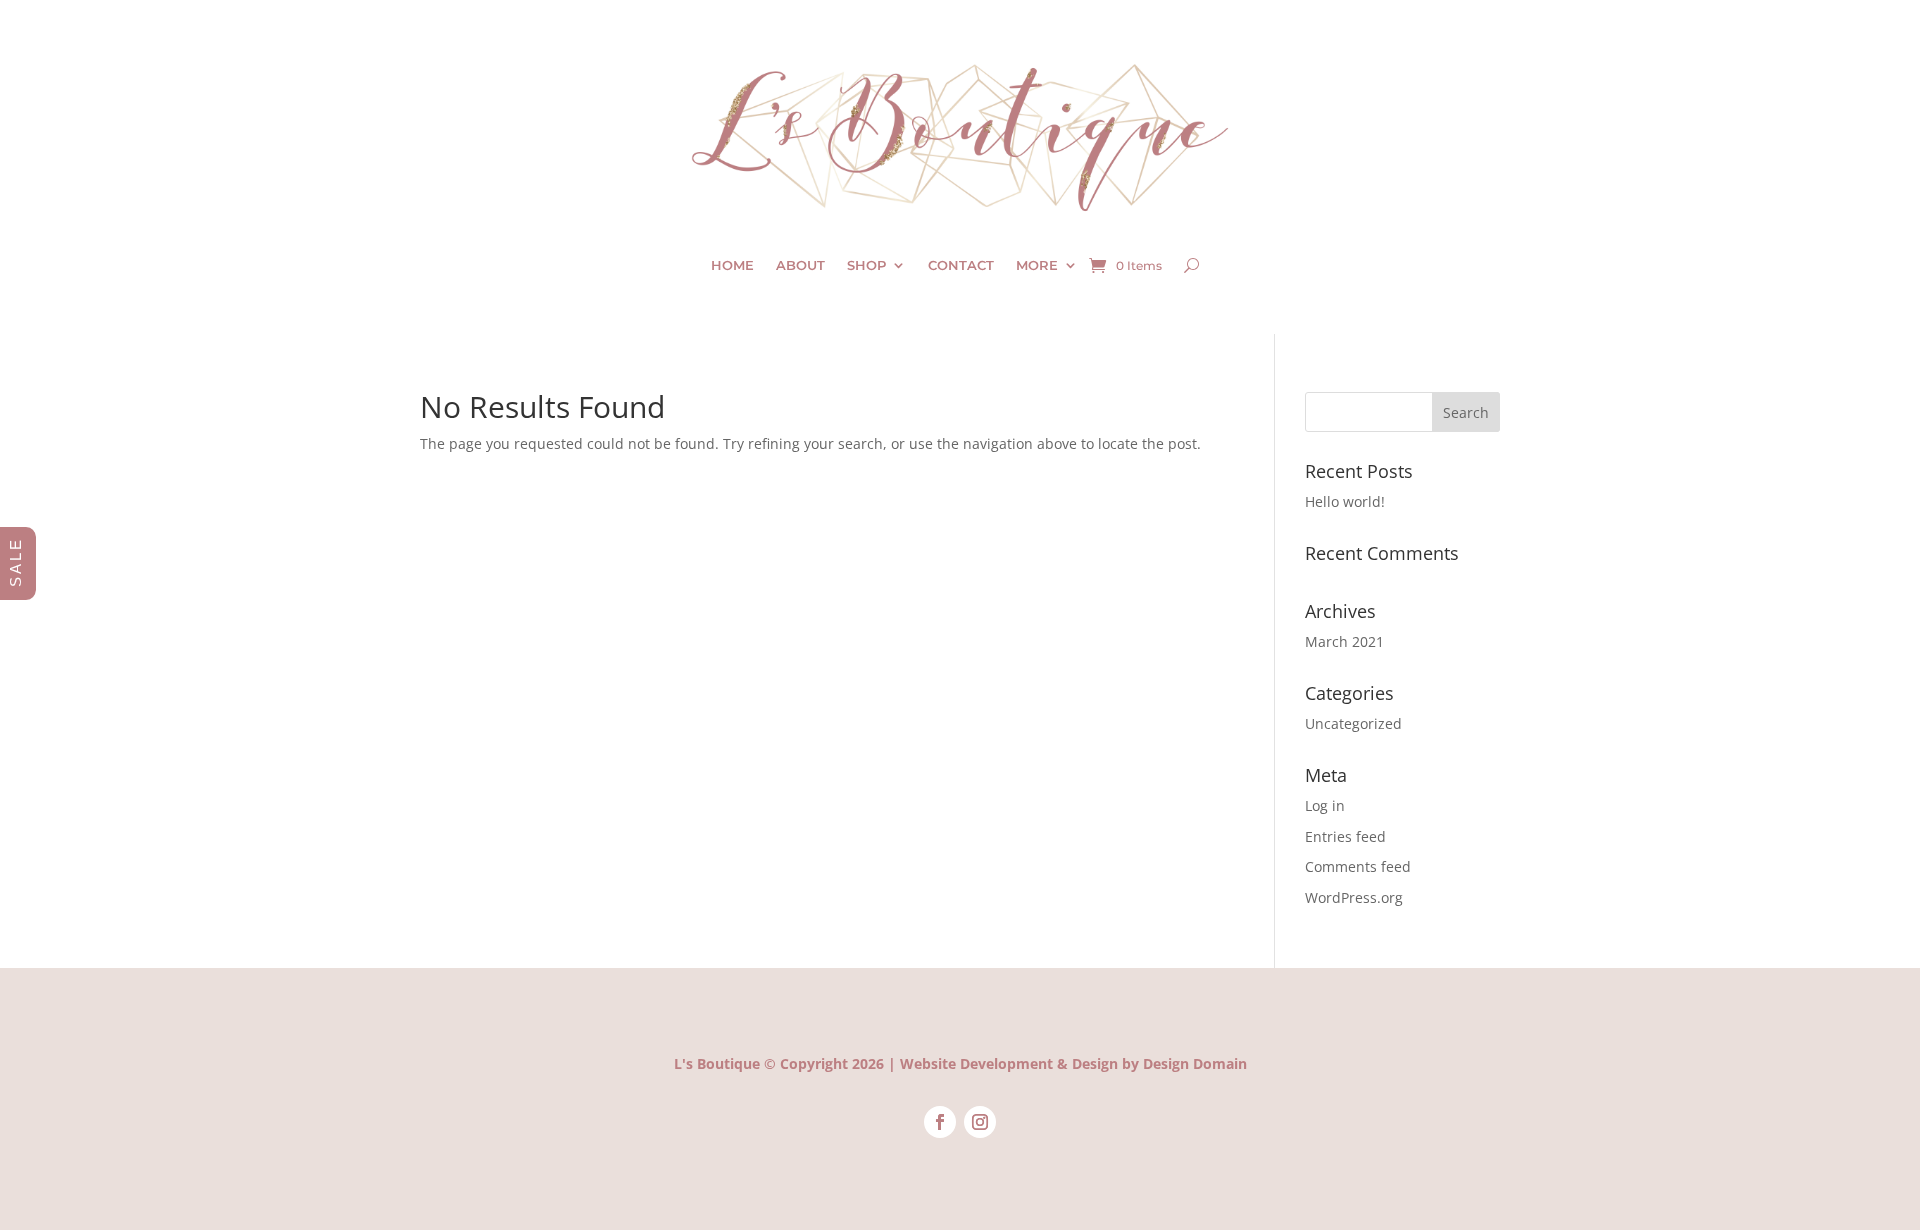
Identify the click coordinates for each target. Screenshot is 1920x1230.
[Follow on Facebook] (940, 1122)
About (800, 265)
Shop (866, 265)
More (1037, 265)
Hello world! (1345, 501)
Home (732, 265)
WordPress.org (1354, 897)
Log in (1325, 805)
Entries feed (1345, 836)
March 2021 (1344, 641)
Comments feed (1358, 866)
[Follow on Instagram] (980, 1122)
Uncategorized (1353, 723)
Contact (961, 265)
